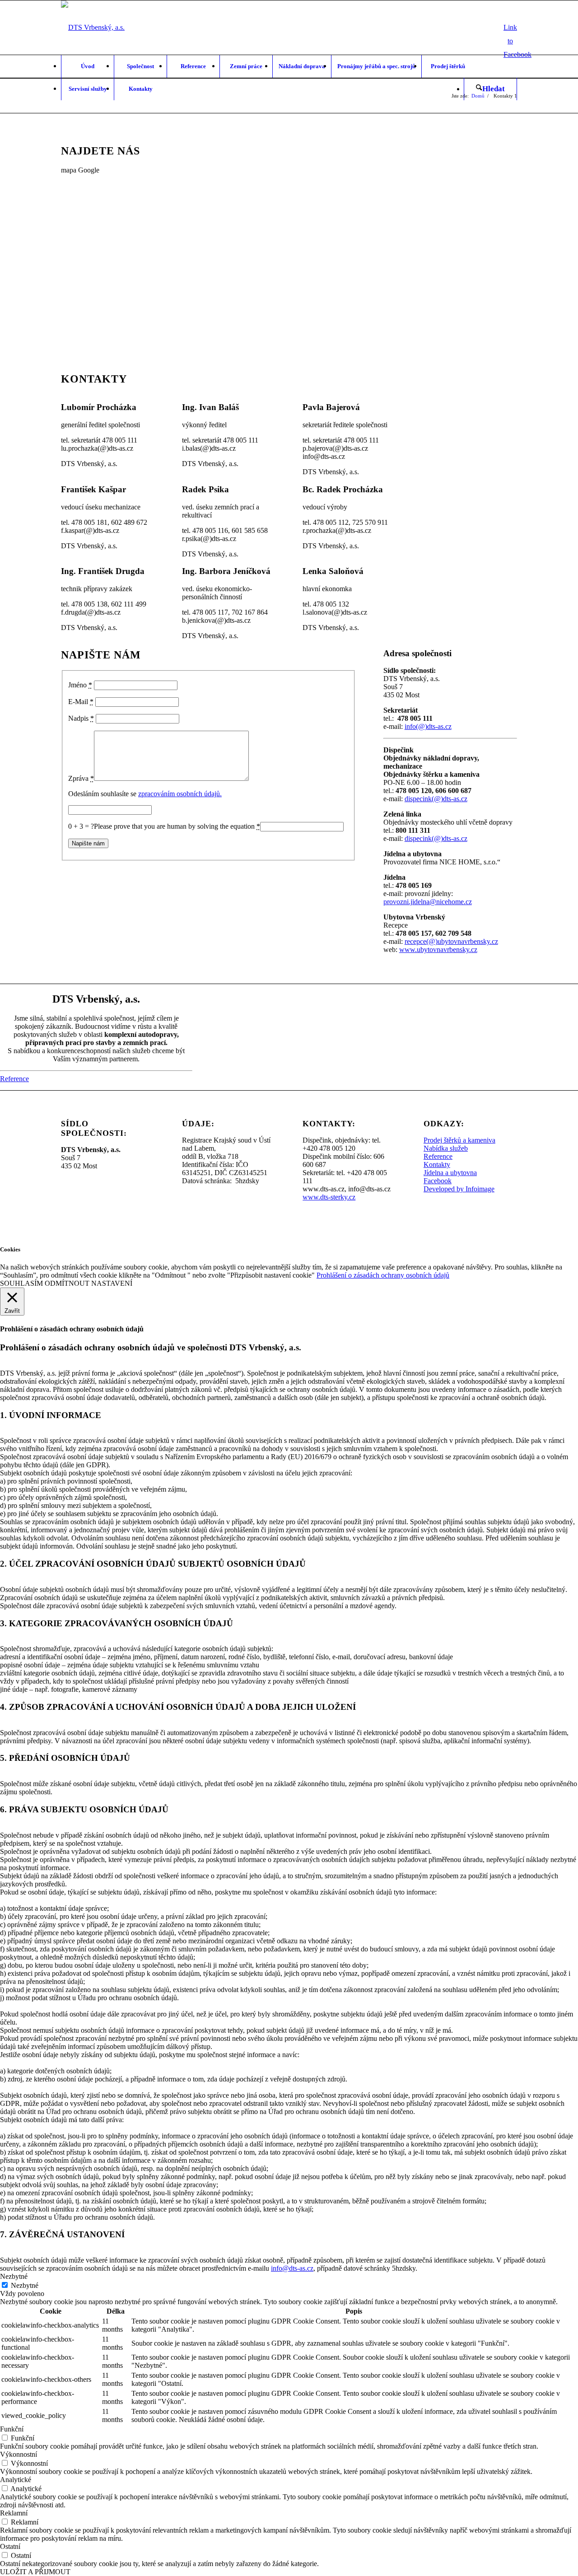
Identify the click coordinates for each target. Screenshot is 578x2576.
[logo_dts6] (93, 28)
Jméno (80, 685)
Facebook (438, 1181)
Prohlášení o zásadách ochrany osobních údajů (383, 1275)
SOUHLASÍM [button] (21, 1283)
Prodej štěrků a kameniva (459, 1140)
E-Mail (81, 702)
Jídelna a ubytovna (450, 1173)
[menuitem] (87, 66)
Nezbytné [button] (14, 2276)
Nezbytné (25, 2285)
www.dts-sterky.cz (329, 1197)
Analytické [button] (16, 2480)
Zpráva (81, 778)
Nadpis (81, 718)
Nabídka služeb (446, 1148)
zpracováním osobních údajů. (180, 794)
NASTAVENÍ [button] (112, 1283)
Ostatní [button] (10, 2546)
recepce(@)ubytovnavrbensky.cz (451, 941)
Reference (438, 1156)
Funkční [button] (12, 2429)
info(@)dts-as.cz (428, 726)
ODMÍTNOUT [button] (67, 1283)
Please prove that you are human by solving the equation (177, 826)
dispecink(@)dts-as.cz (436, 799)
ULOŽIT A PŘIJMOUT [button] (35, 2572)
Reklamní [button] (14, 2513)
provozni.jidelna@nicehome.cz (428, 902)
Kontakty (437, 1164)
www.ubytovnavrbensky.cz (438, 950)
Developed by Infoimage (459, 1189)
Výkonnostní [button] (19, 2454)
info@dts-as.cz (292, 2268)
